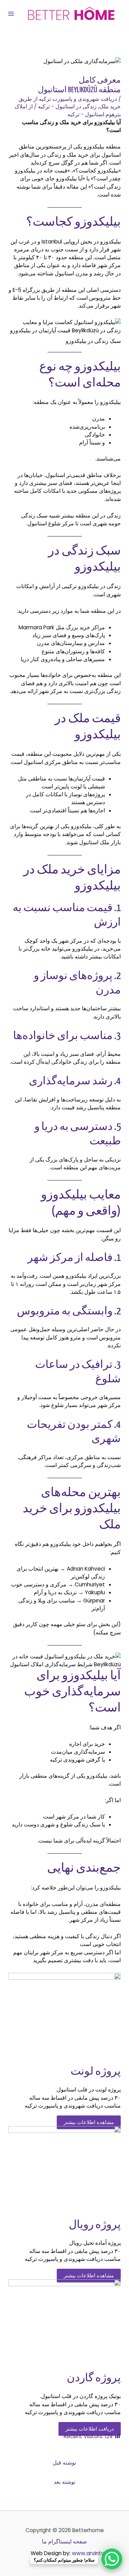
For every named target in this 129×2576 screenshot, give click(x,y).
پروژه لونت (96, 2072)
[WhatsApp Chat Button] (112, 2559)
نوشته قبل (64, 2463)
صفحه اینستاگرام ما (64, 2542)
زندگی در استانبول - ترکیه (67, 106)
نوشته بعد (64, 2482)
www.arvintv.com (94, 2553)
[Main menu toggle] (11, 14)
